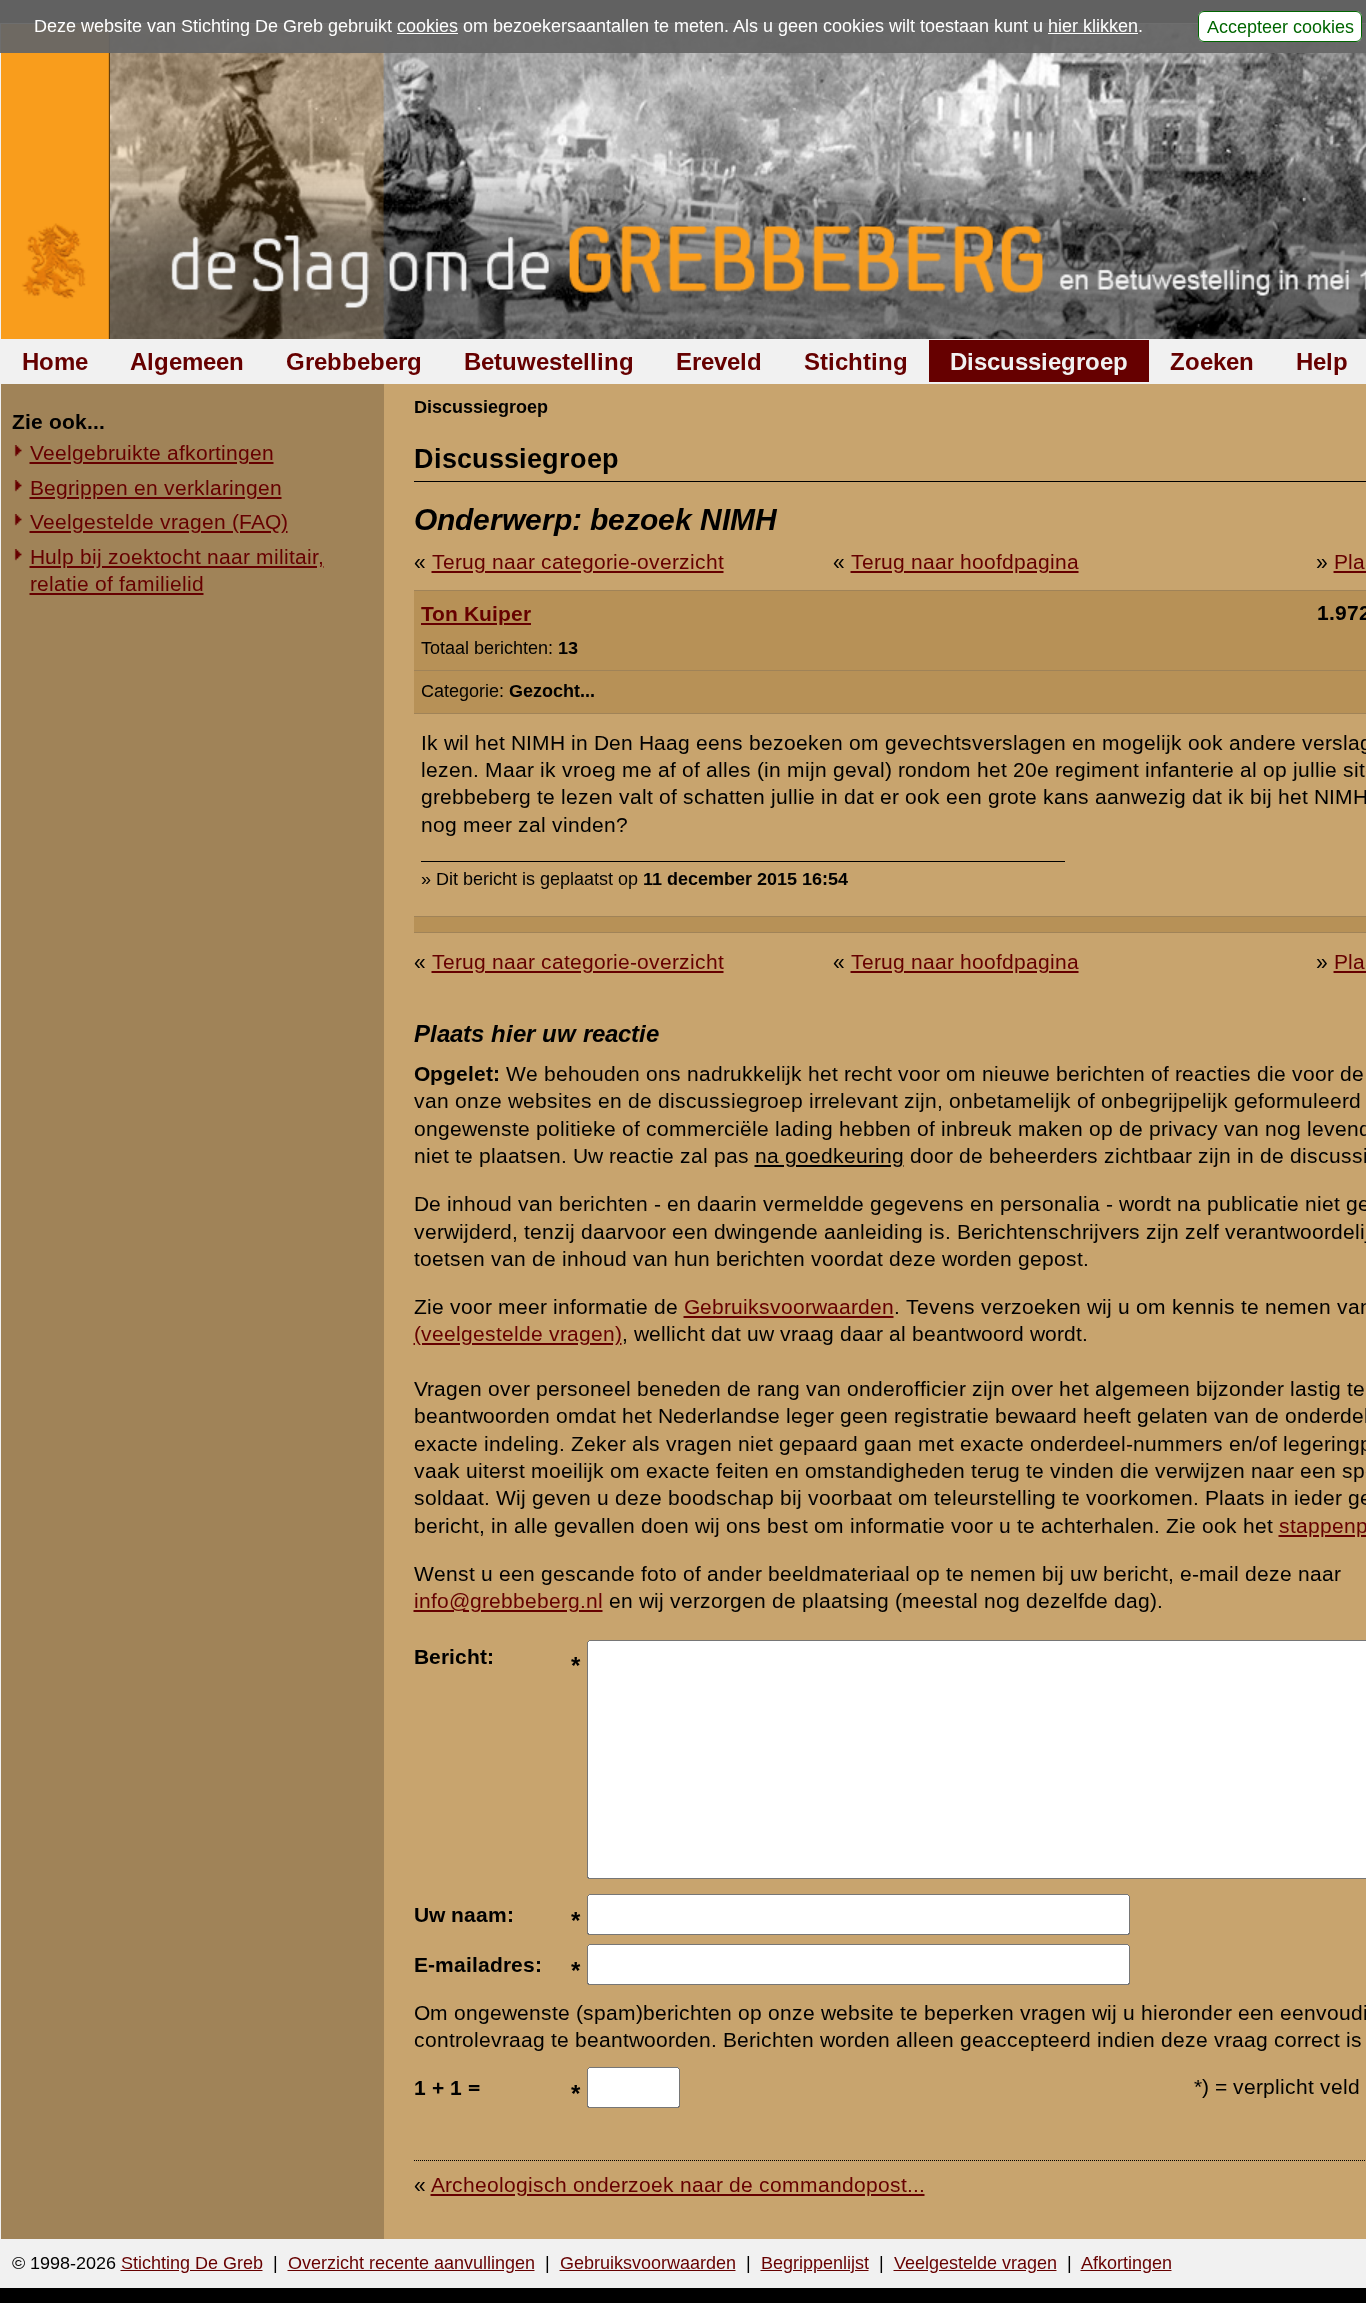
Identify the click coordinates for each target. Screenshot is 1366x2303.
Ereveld (719, 361)
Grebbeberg (354, 361)
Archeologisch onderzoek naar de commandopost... (678, 2184)
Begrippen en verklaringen (156, 487)
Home (55, 361)
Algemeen (187, 361)
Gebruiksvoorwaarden (789, 1306)
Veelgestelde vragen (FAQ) (159, 521)
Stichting (856, 361)
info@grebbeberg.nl (508, 1600)
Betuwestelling (549, 361)
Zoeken (1212, 361)
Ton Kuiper (476, 613)
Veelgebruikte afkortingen (152, 452)
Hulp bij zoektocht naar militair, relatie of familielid (177, 570)
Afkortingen (1126, 2263)
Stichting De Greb (192, 2263)
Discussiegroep (1039, 361)
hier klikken (1093, 26)
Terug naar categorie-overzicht (578, 561)
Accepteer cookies (1280, 26)
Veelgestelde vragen (975, 2263)
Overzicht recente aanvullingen (411, 2263)
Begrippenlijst (815, 2263)
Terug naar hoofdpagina (965, 561)
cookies (427, 26)
